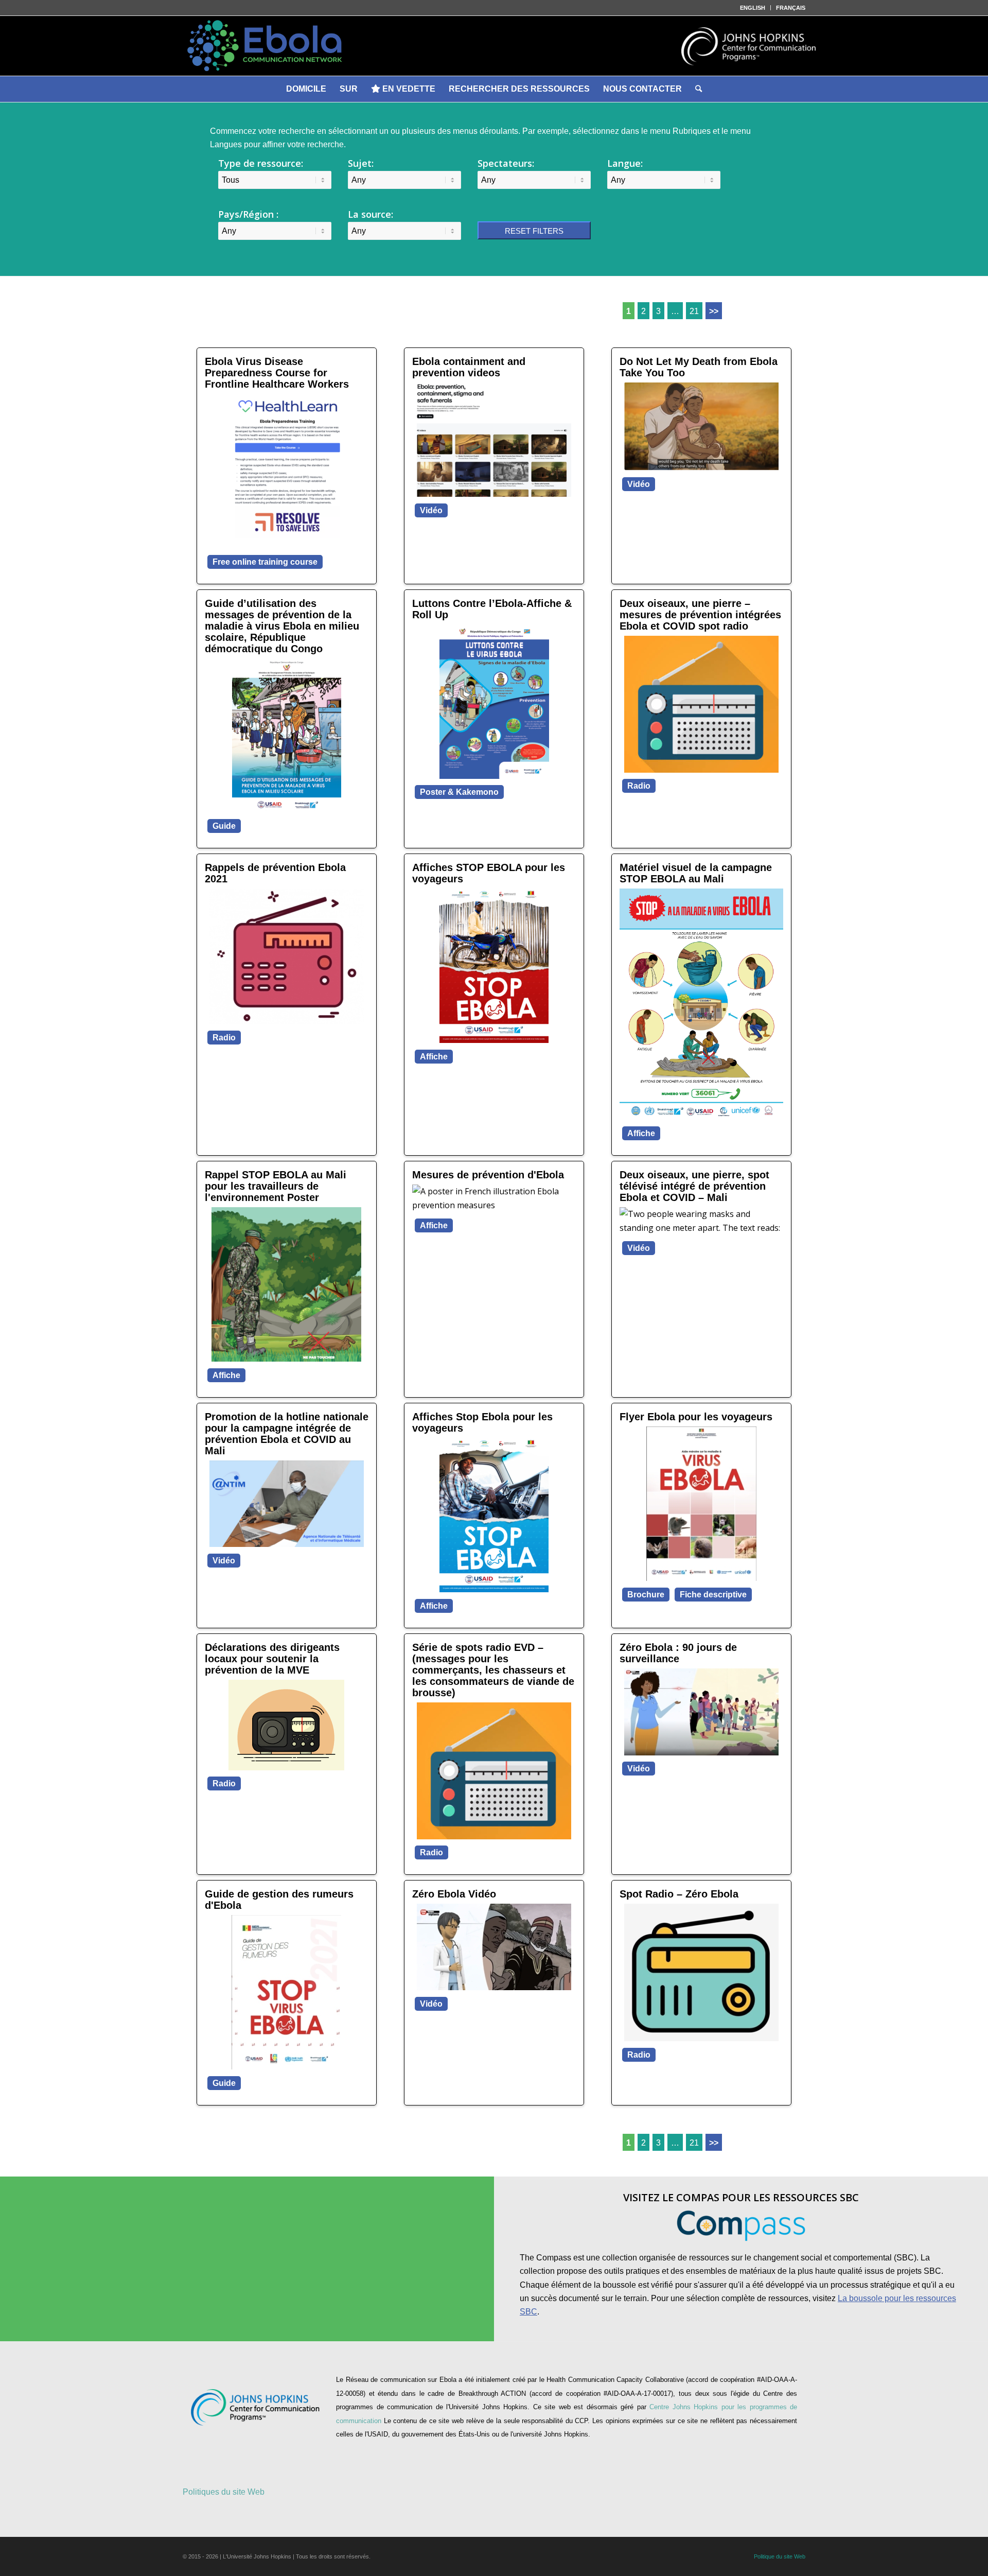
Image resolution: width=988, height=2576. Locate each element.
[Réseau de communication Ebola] (494, 46)
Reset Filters (534, 231)
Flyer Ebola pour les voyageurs (696, 1417)
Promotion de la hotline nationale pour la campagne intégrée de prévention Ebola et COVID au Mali (287, 1434)
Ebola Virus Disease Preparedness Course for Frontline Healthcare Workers (277, 373)
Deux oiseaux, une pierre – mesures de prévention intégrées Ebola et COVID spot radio (700, 615)
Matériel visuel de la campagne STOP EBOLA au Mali (696, 873)
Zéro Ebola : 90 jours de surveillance (678, 1653)
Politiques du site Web (224, 2492)
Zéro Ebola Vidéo (454, 1894)
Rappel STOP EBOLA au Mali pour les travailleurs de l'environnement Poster (276, 1186)
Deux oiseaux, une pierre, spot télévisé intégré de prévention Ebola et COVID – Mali (694, 1186)
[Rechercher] (699, 89)
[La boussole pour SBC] (741, 2226)
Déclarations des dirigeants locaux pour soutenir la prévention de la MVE (272, 1659)
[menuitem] (753, 8)
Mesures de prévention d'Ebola (488, 1175)
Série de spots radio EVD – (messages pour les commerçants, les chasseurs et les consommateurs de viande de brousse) (493, 1670)
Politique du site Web (780, 2556)
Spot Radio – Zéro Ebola (679, 1894)
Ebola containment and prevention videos (469, 367)
